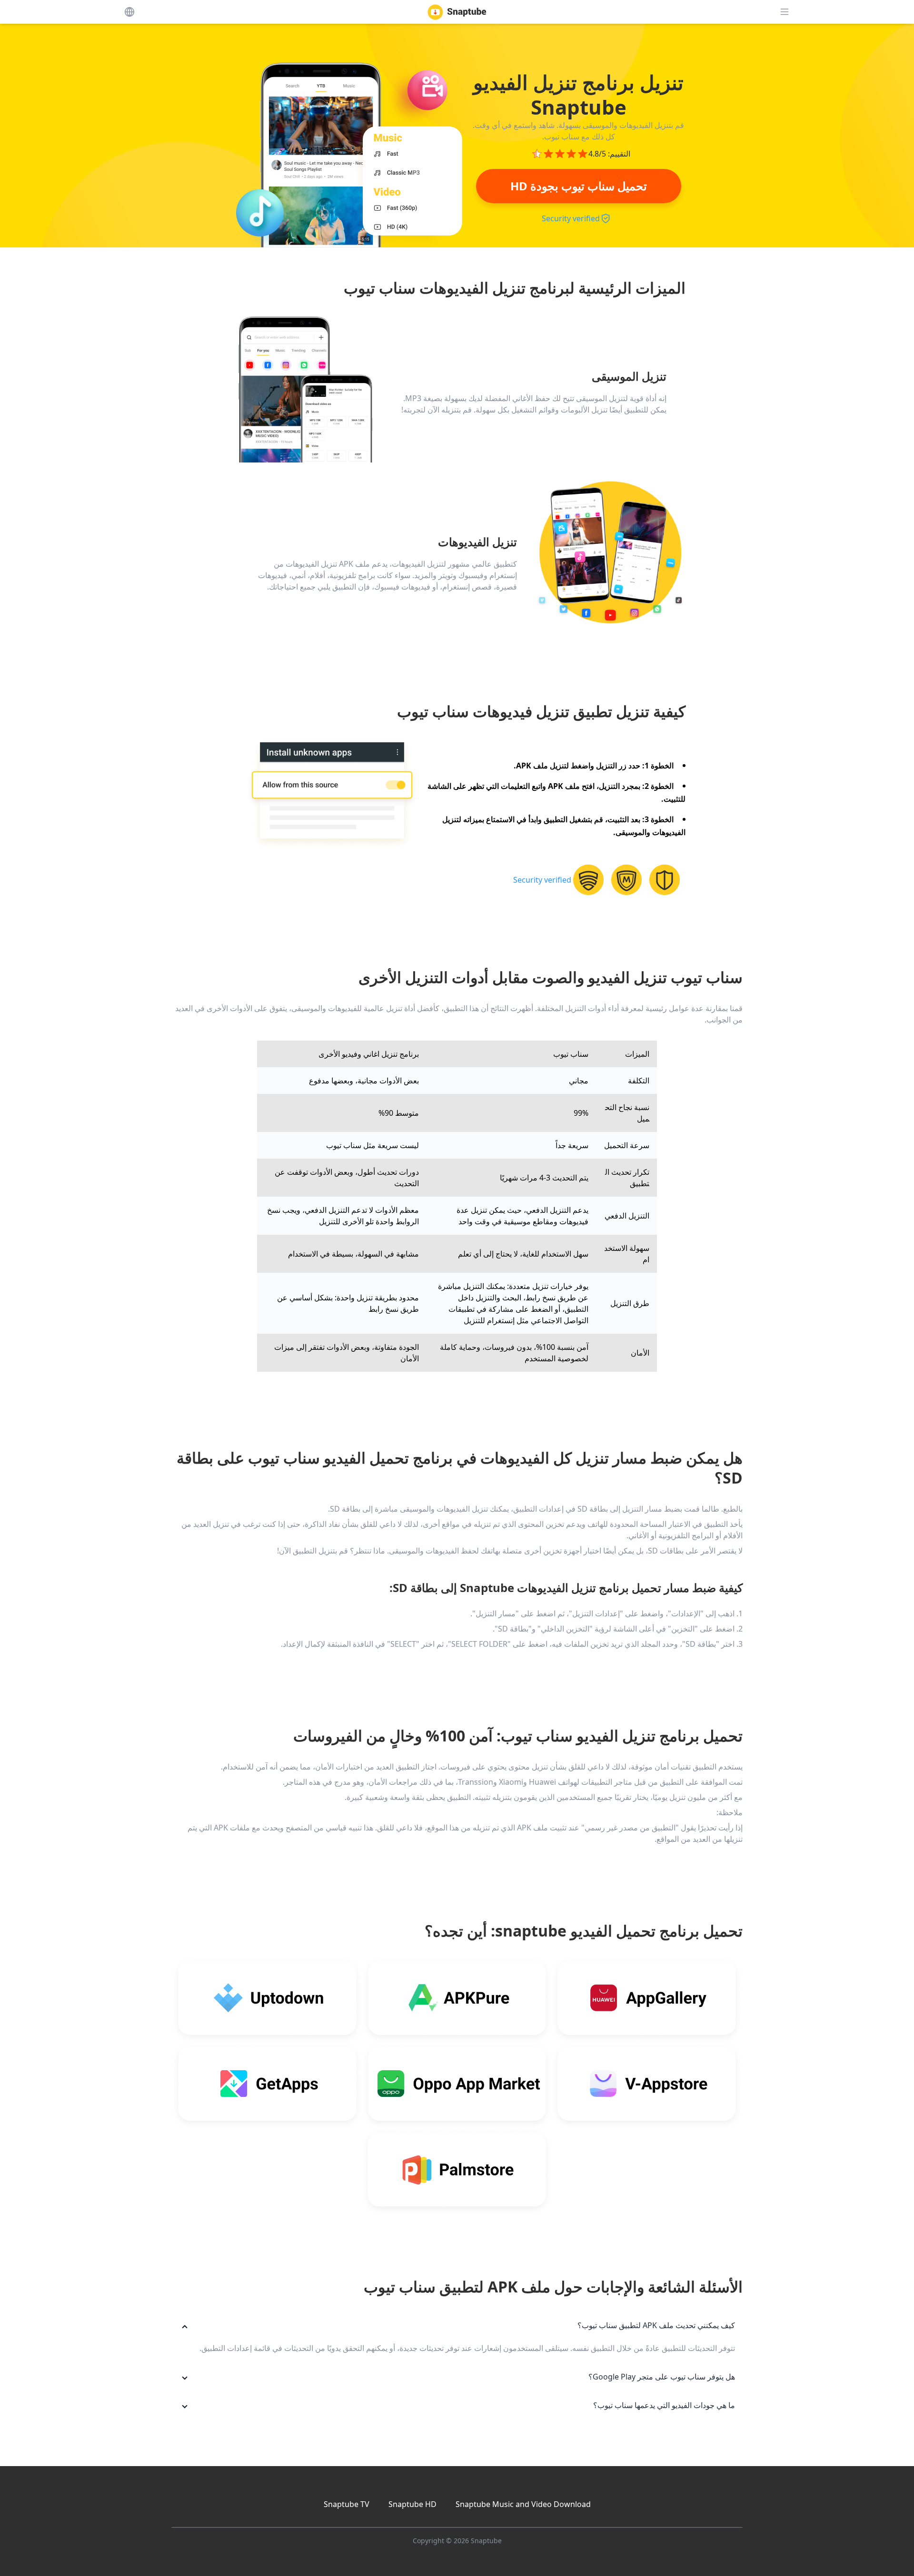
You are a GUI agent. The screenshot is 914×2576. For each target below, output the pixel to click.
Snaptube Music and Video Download (523, 2504)
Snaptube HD (412, 2504)
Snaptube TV (347, 2504)
